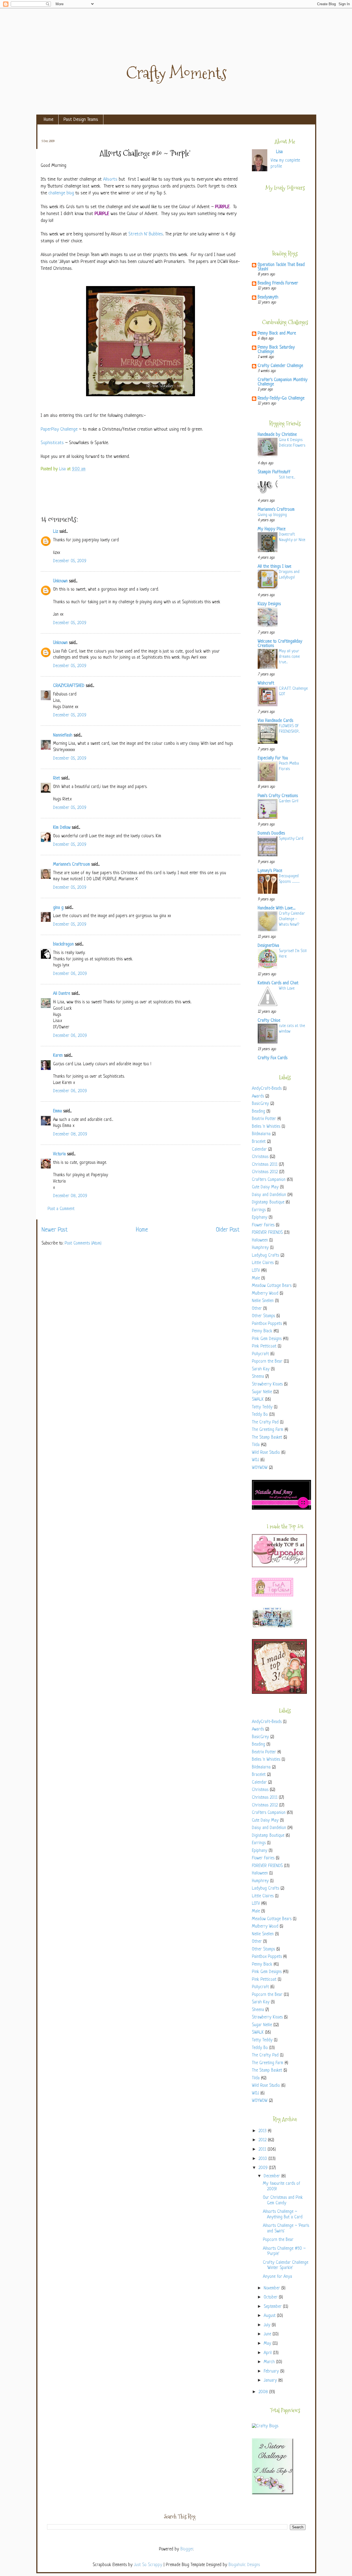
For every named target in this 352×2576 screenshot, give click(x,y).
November (273, 2288)
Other (257, 1309)
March (270, 2362)
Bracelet (259, 1142)
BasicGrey (260, 1104)
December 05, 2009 (70, 561)
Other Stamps (263, 1316)
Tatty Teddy (262, 1407)
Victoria (59, 1154)
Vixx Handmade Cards (275, 721)
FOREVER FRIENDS (267, 1233)
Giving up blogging (272, 515)
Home (49, 120)
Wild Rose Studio (266, 1453)
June (268, 2334)
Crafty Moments (176, 73)
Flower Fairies (263, 1225)
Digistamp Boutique (268, 1203)
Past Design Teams (81, 120)
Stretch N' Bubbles (146, 234)
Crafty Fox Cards (273, 1058)
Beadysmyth (268, 297)
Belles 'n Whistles (266, 1127)
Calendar (259, 1150)
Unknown (60, 581)
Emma (57, 1111)
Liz (56, 532)
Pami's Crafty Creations (278, 796)
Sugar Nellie (262, 1392)
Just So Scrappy (148, 2565)
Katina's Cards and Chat (278, 983)
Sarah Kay (261, 1369)
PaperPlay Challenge (59, 429)
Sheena (258, 1377)
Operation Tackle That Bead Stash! (281, 267)
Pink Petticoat (264, 1347)
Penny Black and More (277, 334)
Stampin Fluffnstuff (274, 472)
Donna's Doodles (271, 834)
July (268, 2325)
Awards (258, 1097)
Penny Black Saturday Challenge (276, 350)
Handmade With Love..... (277, 908)
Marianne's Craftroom (71, 865)
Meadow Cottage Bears (272, 1286)
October (271, 2298)
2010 (263, 2159)
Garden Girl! (289, 801)
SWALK (258, 1400)
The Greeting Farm (268, 1430)
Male (256, 1279)
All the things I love (274, 567)
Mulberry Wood (265, 1294)
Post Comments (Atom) (83, 1244)
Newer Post (55, 1230)
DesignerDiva (268, 946)
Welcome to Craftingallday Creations (280, 644)
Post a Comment (61, 1209)
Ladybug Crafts (266, 1256)
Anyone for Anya (277, 2277)
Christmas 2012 (265, 1172)
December (273, 2176)
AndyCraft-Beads (267, 1089)
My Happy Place (272, 529)
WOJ (255, 1460)
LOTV (256, 1271)
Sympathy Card (291, 839)
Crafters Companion (269, 1180)
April (268, 2353)
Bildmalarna (261, 1134)
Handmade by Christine (277, 435)
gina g (58, 908)
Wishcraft (266, 684)
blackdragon (63, 945)
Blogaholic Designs (244, 2565)
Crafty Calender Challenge (280, 366)
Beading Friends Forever (278, 283)
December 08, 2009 (70, 1135)
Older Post (228, 1230)
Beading (258, 1112)
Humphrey (260, 1248)
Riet (57, 778)
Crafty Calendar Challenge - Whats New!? (292, 919)
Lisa (63, 469)
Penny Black (262, 1331)
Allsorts (110, 179)
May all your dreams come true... (289, 657)
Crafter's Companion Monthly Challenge (283, 382)
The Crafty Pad (265, 1422)
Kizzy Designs (269, 604)
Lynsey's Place (270, 871)
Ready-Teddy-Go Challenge (281, 399)
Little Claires (263, 1263)
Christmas (260, 1157)
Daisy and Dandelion (269, 1195)
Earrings (259, 1210)
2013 (263, 2131)
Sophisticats (52, 443)
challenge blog (61, 193)
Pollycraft (260, 1354)
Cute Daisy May (265, 1187)
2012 (263, 2140)
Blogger (187, 2549)
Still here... (287, 477)
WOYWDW (260, 1468)
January (271, 2381)
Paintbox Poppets (267, 1324)
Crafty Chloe (269, 1021)
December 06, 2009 (70, 974)
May (268, 2344)
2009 (264, 2168)
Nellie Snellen (263, 1301)
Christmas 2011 (265, 1165)
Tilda (256, 1445)
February (272, 2372)
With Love (287, 988)
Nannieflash (63, 736)
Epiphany (260, 1218)
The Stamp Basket (267, 1438)
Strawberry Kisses (267, 1385)
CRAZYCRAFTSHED (69, 686)
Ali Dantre (62, 994)
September (273, 2307)
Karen (58, 1056)
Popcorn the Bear (267, 1362)
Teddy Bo (260, 1415)
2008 (264, 2392)
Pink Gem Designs (267, 1339)
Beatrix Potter (264, 1119)
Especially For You (273, 758)
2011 (263, 2150)
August (270, 2316)
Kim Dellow (62, 828)
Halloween (260, 1241)
